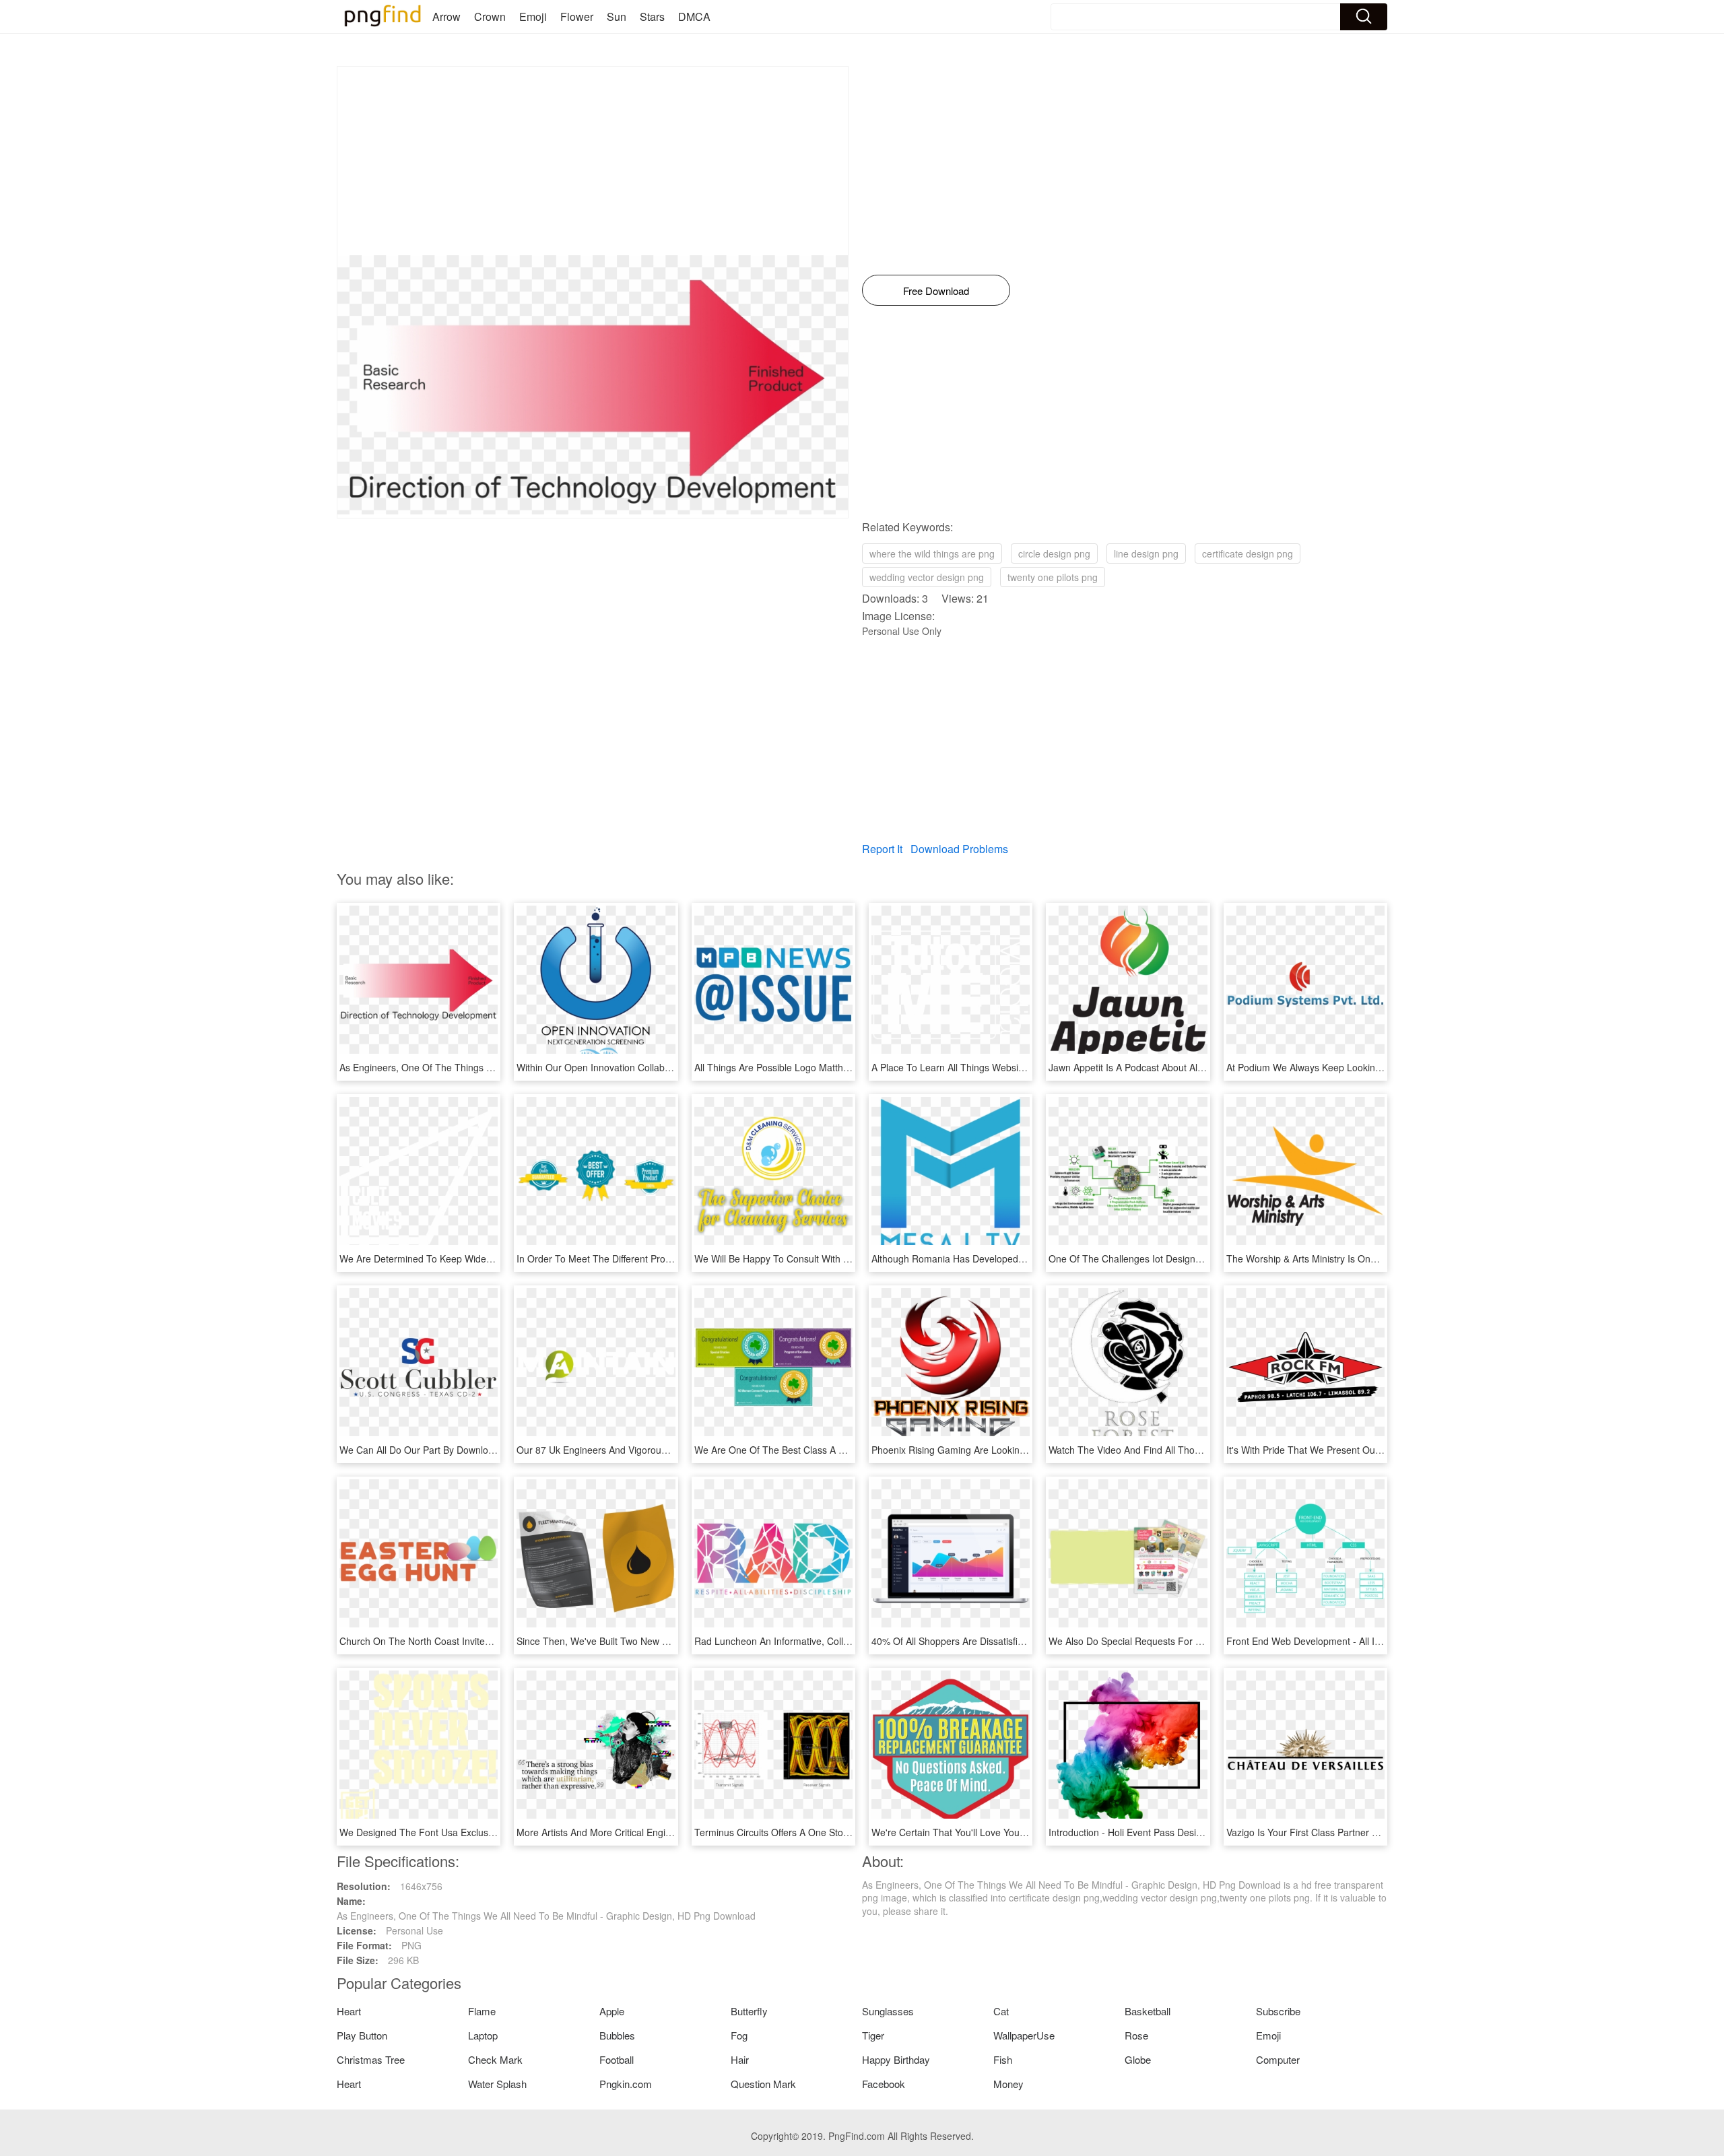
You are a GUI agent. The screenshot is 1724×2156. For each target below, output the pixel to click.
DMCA (694, 16)
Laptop (483, 2035)
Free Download (936, 291)
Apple (612, 2011)
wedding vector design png (927, 577)
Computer (1278, 2059)
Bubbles (617, 2035)
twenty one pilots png (1053, 577)
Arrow (446, 16)
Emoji (533, 16)
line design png (1146, 553)
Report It (882, 849)
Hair (740, 2059)
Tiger (873, 2035)
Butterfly (749, 2011)
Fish (1003, 2059)
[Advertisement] (593, 161)
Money (1008, 2084)
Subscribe (1278, 2011)
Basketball (1148, 2011)
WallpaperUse (1024, 2035)
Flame (482, 2011)
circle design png (1054, 553)
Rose (1136, 2035)
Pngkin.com (626, 2084)
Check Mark (495, 2059)
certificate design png (1248, 553)
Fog (739, 2035)
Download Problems (959, 849)
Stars (652, 16)
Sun (617, 16)
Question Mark (763, 2084)
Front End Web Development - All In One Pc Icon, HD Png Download (1372, 1641)
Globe (1138, 2059)
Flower (577, 16)
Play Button (362, 2035)
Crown (490, 16)
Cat (1001, 2011)
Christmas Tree (371, 2059)
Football (617, 2059)
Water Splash (497, 2084)
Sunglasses (888, 2011)
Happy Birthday (896, 2059)
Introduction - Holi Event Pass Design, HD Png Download (1169, 1832)
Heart (349, 2011)
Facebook (884, 2084)
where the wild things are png (932, 553)
